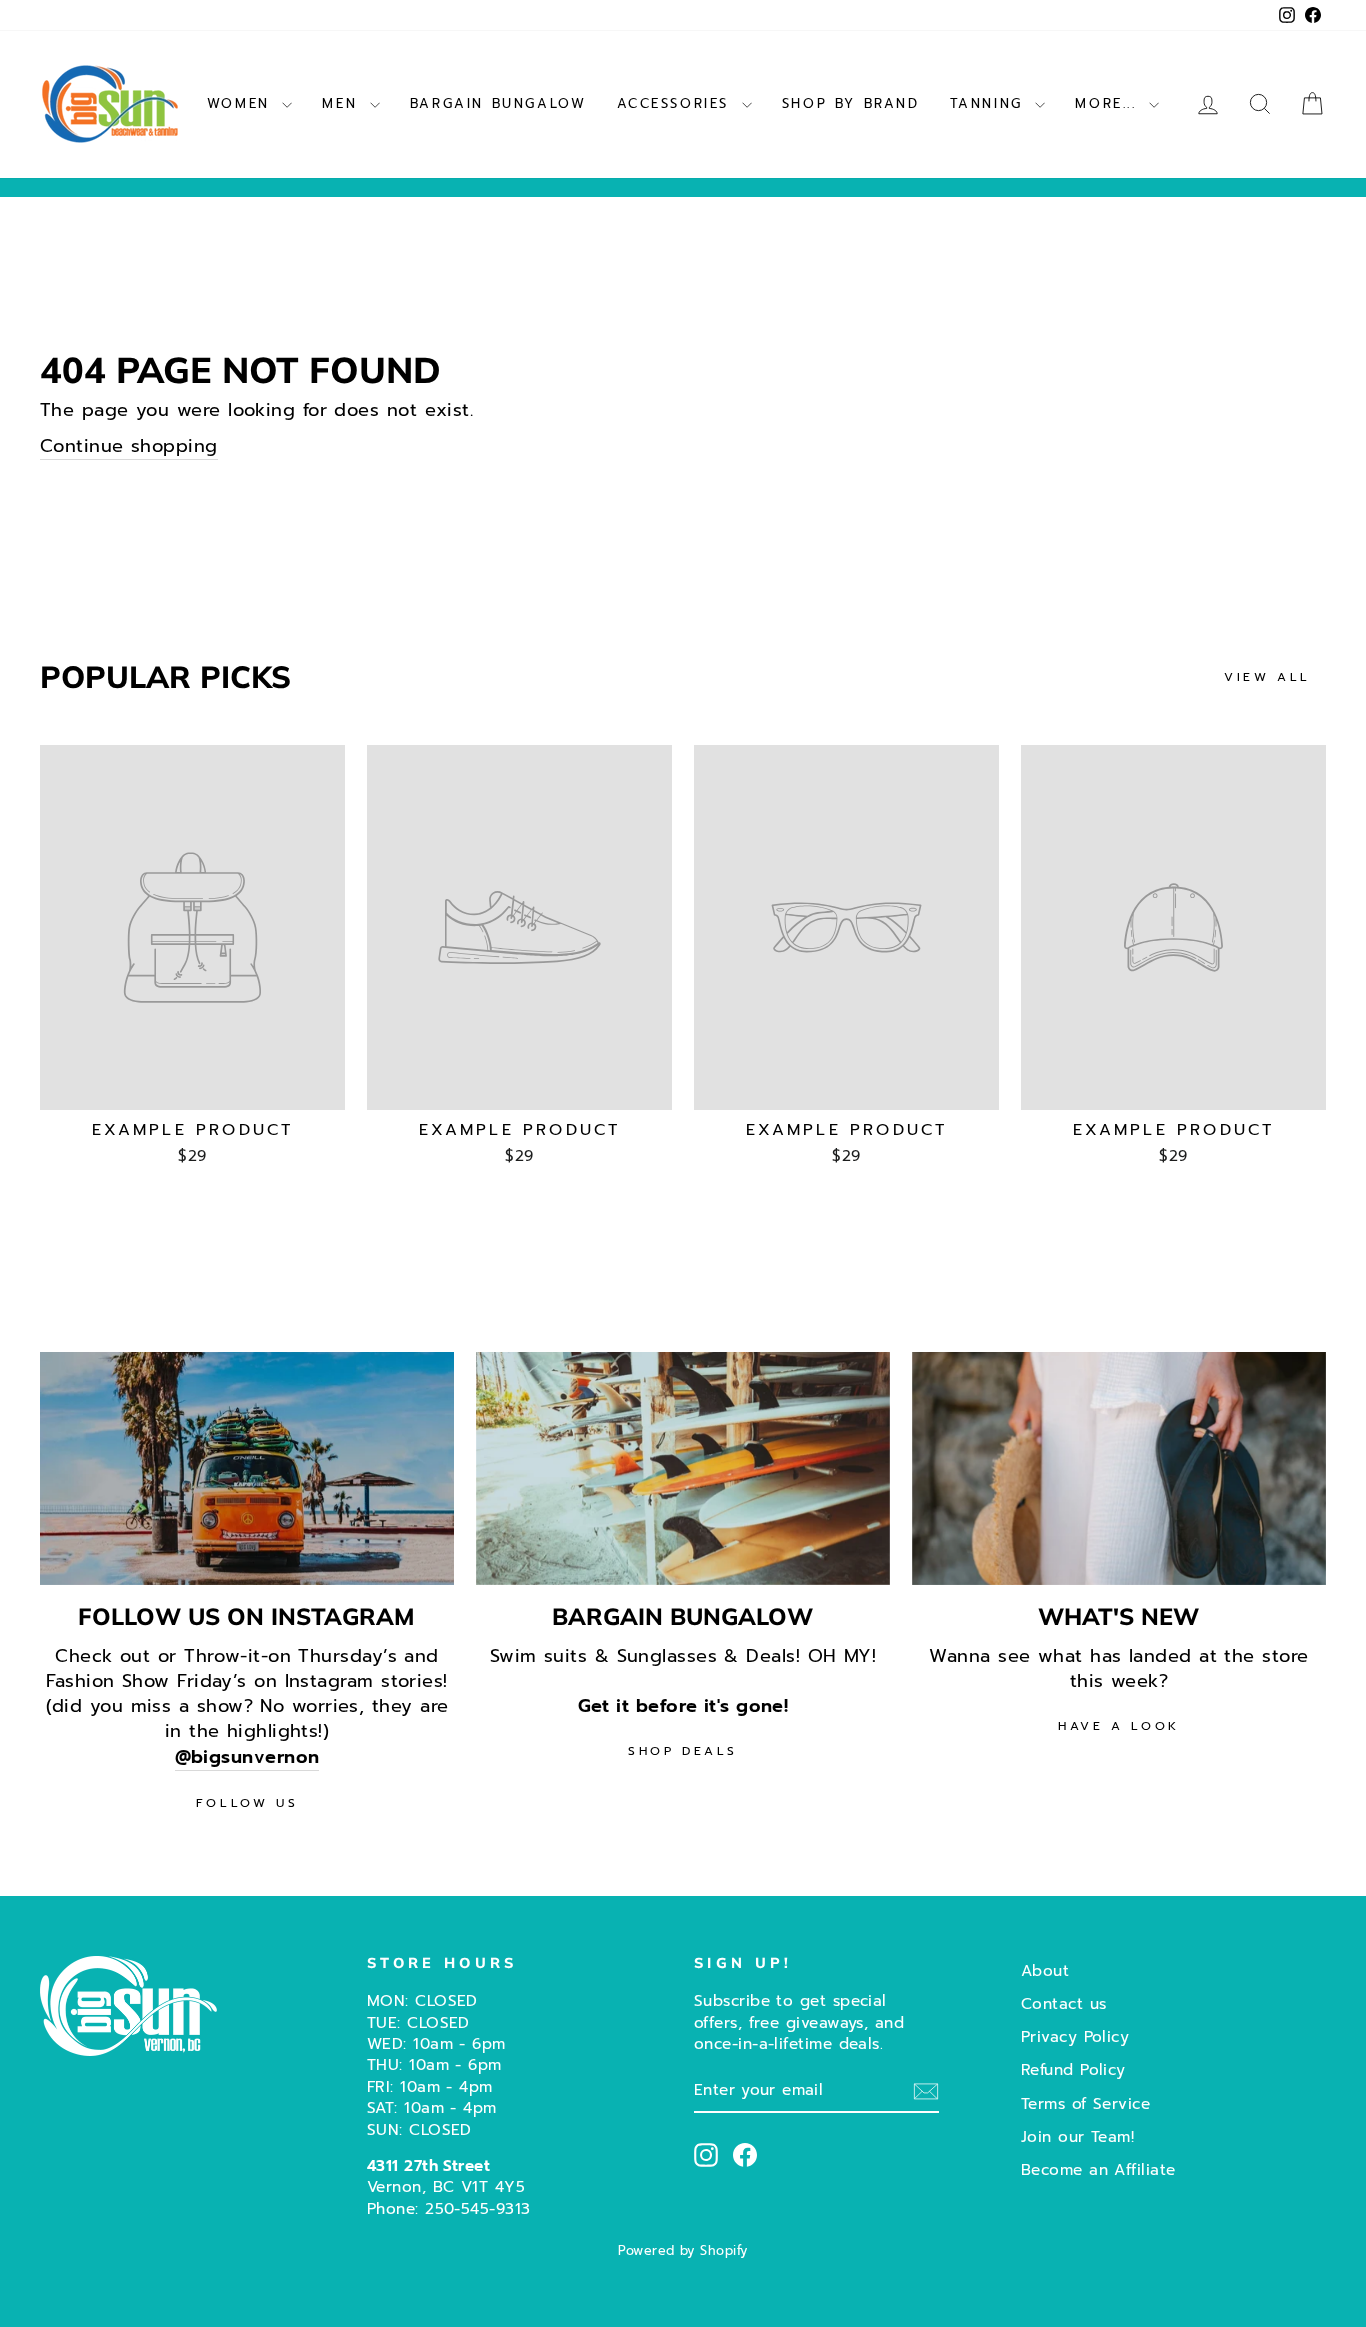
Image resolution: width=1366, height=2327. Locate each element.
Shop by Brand (851, 103)
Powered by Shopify (682, 2250)
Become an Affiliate (1098, 2169)
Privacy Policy (1075, 2036)
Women (242, 103)
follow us (247, 1803)
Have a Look (1119, 1726)
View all (1267, 677)
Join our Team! (1077, 2136)
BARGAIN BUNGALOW (498, 103)
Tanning (990, 103)
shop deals (683, 1751)
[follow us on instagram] (247, 1468)
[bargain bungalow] (683, 1468)
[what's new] (1119, 1468)
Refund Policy (1073, 2069)
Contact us (1064, 2003)
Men (343, 103)
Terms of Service (1085, 2103)
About (1045, 1970)
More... (1109, 103)
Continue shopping (129, 447)
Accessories (677, 103)
